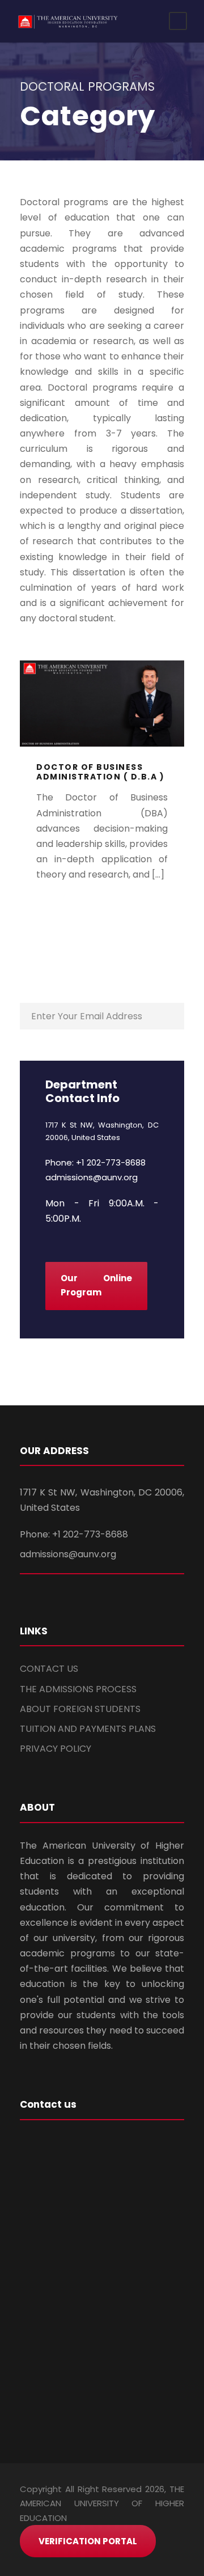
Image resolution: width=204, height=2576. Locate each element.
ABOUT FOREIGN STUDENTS (80, 1709)
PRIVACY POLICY (56, 1749)
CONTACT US (49, 1669)
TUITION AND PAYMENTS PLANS (88, 1729)
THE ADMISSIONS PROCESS (78, 1689)
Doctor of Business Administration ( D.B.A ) (100, 772)
